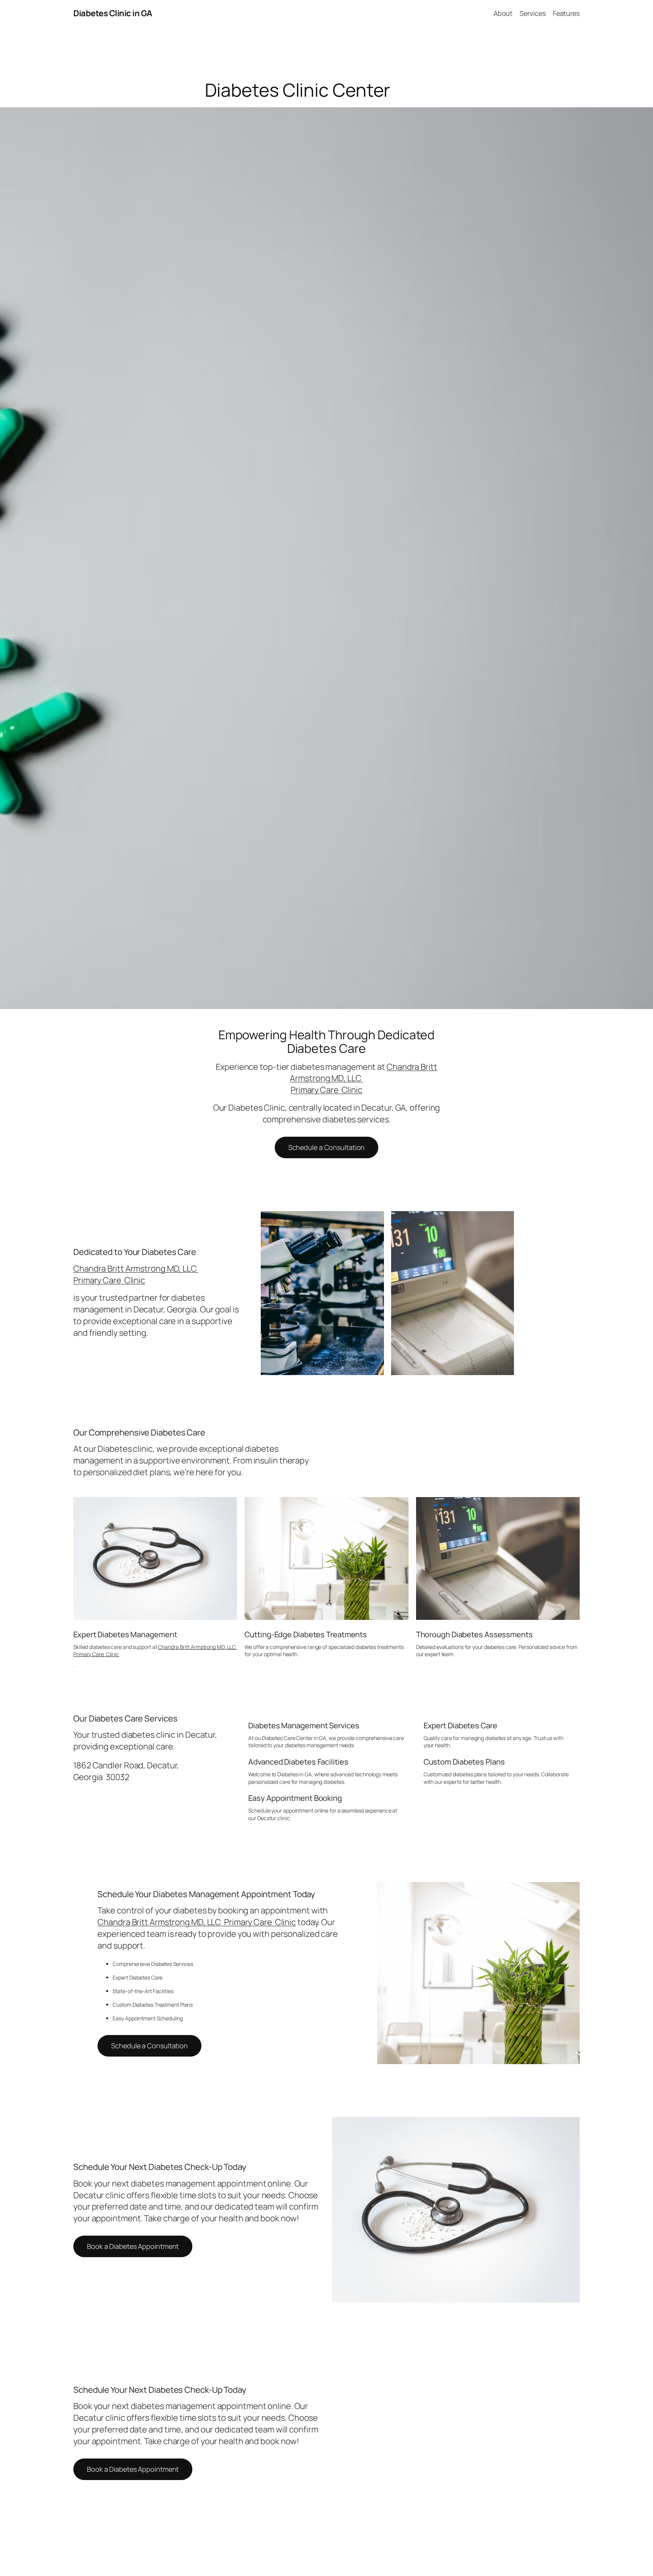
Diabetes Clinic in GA (113, 13)
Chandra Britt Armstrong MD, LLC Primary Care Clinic (136, 1274)
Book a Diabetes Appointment (133, 2246)
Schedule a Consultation (327, 1147)
